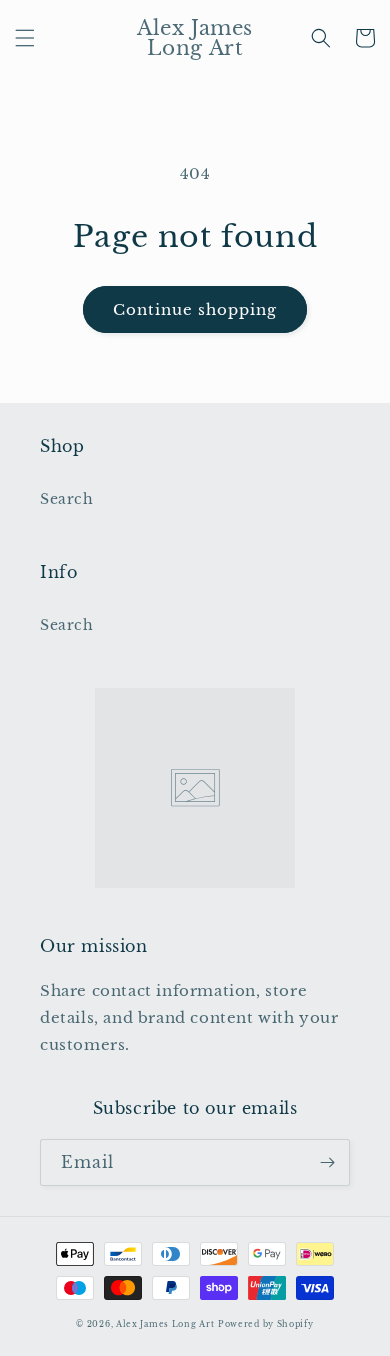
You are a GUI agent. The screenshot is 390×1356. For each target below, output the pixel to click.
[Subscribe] (327, 1162)
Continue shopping (195, 309)
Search (67, 499)
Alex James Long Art (165, 1324)
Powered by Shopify (266, 1324)
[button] (25, 38)
